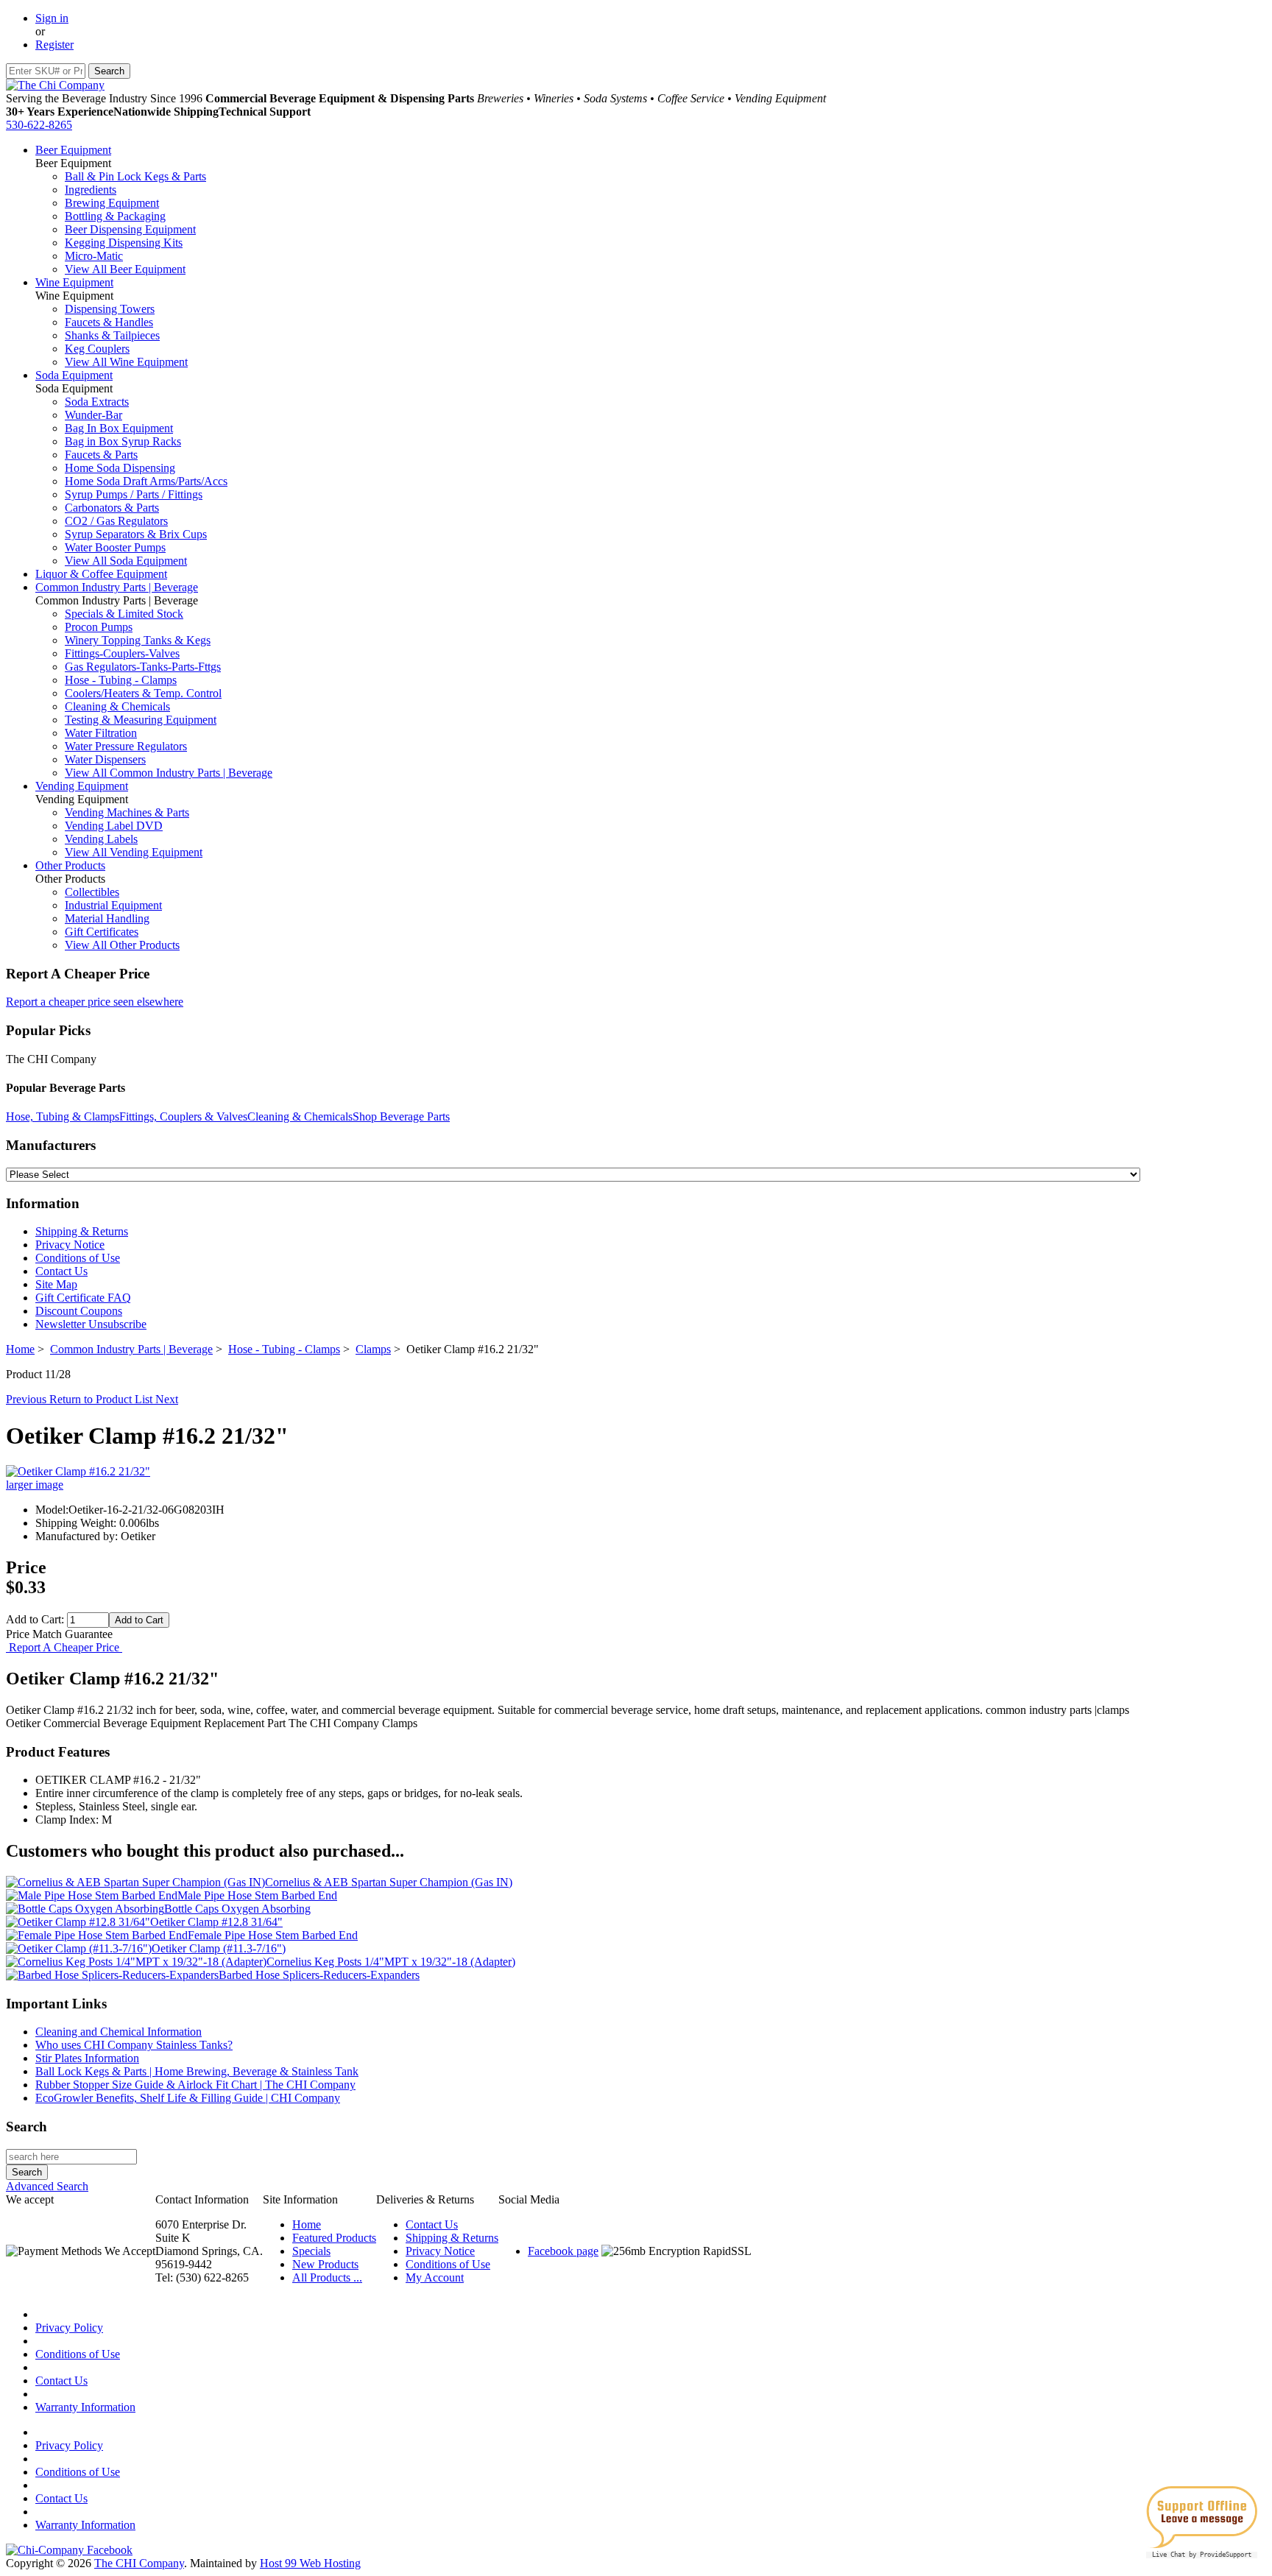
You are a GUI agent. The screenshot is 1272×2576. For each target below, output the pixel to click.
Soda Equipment (74, 375)
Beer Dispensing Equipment (130, 229)
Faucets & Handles (109, 322)
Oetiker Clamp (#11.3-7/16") (219, 1948)
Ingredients (91, 190)
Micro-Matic (94, 256)
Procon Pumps (99, 627)
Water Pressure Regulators (126, 746)
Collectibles (92, 892)
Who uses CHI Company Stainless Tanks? (134, 2045)
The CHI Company (139, 2563)
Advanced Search (47, 2186)
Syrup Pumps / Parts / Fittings (134, 494)
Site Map (56, 1284)
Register (54, 45)
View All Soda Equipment (126, 561)
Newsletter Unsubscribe (91, 1324)
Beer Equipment (73, 150)
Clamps (373, 1349)
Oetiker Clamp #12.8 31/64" (216, 1922)
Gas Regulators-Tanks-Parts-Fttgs (143, 667)
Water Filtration (101, 733)
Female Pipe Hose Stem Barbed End (273, 1935)
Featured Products (334, 2238)
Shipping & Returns (82, 1231)
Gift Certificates (102, 932)
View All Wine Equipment (126, 362)
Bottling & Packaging (115, 216)
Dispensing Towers (110, 309)
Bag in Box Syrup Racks (123, 441)
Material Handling (107, 918)
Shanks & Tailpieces (112, 335)
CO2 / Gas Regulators (116, 521)
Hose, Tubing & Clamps (63, 1116)
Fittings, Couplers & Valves (183, 1116)
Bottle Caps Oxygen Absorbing (237, 1909)
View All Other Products (122, 945)
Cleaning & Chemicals (117, 706)
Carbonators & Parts (112, 508)
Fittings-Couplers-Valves (122, 653)
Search (26, 2127)
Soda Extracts (97, 402)
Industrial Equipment (113, 905)
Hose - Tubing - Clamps (121, 680)
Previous (28, 1399)
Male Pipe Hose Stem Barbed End (257, 1895)
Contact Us (61, 1271)
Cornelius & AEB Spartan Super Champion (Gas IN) (389, 1882)
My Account (435, 2277)
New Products (325, 2264)
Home (20, 1349)
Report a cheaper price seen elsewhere (95, 1002)
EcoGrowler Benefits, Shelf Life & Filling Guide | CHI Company (188, 2098)
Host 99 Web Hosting (310, 2563)
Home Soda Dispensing (120, 468)
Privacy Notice (70, 1245)
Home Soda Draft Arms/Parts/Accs (146, 481)
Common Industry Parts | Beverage (117, 587)
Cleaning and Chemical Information (119, 2032)
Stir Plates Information (87, 2058)
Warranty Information (85, 2407)
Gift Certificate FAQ (83, 1298)
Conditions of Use (78, 1258)
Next (167, 1399)
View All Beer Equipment (125, 269)
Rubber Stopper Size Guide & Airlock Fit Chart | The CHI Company (195, 2085)
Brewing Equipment (112, 203)
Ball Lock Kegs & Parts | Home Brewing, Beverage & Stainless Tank (197, 2071)
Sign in (52, 18)
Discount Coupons (79, 1311)
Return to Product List (102, 1399)
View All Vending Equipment (134, 852)
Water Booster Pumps (115, 547)
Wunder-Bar (93, 415)
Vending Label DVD (114, 826)
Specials (311, 2251)
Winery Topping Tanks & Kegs (138, 640)
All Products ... (327, 2277)
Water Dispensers (105, 759)
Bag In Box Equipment (119, 428)
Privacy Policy (69, 2328)
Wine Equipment (74, 282)
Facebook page (563, 2251)
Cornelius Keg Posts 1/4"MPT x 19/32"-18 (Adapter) (391, 1962)
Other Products (70, 865)
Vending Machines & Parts (127, 812)
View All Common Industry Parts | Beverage (169, 773)
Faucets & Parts (101, 455)
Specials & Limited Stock (124, 614)
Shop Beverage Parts (401, 1116)
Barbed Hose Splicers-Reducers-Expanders (319, 1975)
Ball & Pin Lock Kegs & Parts (135, 176)
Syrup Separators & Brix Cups (136, 534)
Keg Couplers (97, 349)
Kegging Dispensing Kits (124, 243)
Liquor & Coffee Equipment (101, 574)
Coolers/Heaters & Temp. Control (143, 693)
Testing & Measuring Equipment (141, 720)
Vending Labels (101, 839)
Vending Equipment (82, 786)
